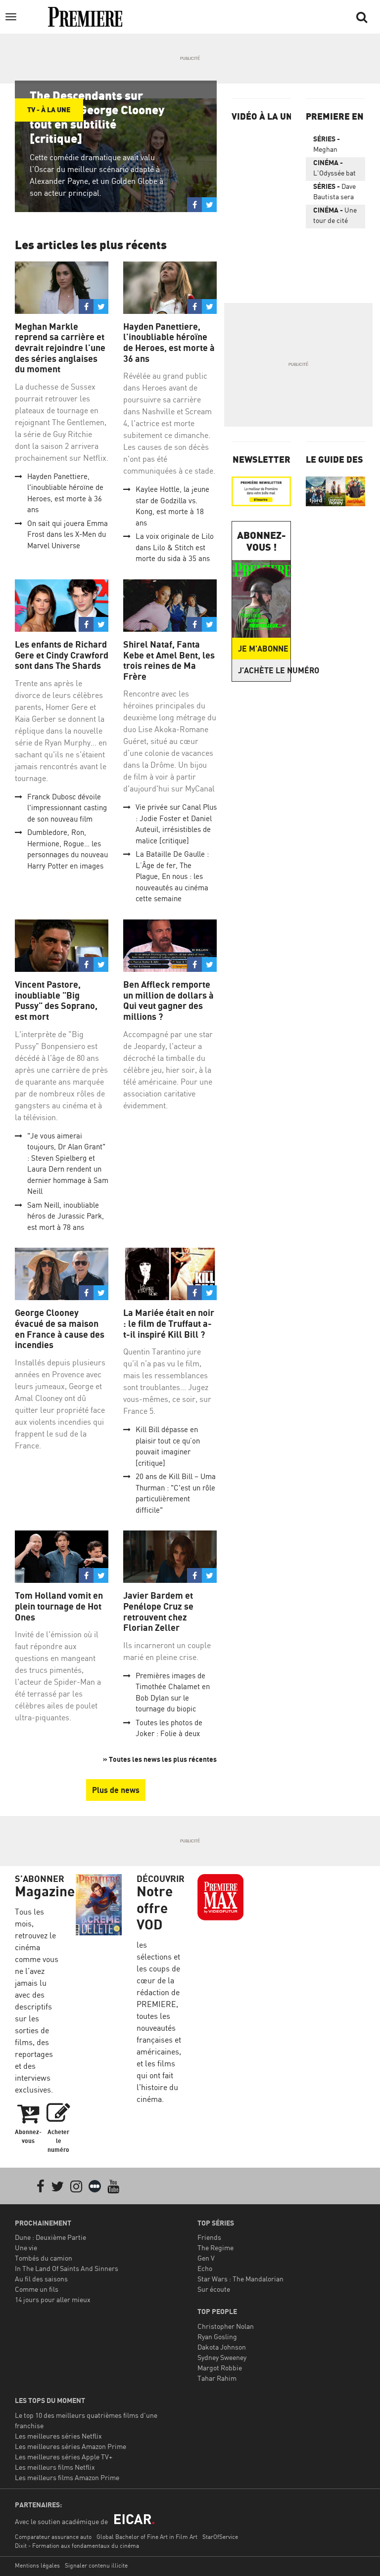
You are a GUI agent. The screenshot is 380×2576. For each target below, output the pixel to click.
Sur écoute (214, 2289)
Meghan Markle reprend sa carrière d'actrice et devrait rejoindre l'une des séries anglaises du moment (332, 146)
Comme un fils (37, 2289)
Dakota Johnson (222, 2347)
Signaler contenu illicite (96, 2565)
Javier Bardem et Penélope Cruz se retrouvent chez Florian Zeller (158, 1612)
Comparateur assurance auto (53, 2537)
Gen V (206, 2258)
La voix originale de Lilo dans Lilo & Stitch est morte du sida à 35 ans (175, 547)
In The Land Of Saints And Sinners (67, 2268)
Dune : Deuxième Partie (50, 2237)
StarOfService (220, 2537)
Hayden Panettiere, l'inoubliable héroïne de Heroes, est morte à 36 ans (169, 343)
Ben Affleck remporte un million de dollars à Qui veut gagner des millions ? (168, 1001)
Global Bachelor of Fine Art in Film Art (147, 2537)
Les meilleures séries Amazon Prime (71, 2446)
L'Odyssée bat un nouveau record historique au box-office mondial (334, 170)
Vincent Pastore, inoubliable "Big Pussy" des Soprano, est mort (56, 1001)
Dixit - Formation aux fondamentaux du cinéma (77, 2546)
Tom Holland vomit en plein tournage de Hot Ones (59, 1606)
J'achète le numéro (264, 670)
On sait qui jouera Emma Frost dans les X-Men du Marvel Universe (68, 534)
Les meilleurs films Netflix (55, 2467)
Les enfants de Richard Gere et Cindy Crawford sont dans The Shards (62, 655)
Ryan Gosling (217, 2336)
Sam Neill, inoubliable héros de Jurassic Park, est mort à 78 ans (66, 1216)
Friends (209, 2237)
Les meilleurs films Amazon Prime (67, 2477)
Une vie (26, 2248)
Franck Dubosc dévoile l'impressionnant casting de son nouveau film (67, 808)
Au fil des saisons (41, 2279)
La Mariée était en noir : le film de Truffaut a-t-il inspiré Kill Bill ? (169, 1323)
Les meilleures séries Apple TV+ (64, 2457)
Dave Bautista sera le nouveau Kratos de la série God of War (334, 193)
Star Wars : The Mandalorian (240, 2279)
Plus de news (116, 1790)
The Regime (215, 2248)
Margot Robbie (220, 2368)
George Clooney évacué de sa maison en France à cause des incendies (60, 1329)
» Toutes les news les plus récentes (160, 1759)
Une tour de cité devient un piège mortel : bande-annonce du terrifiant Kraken (335, 217)
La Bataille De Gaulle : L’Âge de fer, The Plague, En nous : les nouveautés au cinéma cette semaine (172, 876)
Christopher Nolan (226, 2326)
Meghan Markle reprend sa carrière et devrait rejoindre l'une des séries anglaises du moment (60, 348)
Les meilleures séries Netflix (58, 2436)
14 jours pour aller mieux (53, 2299)
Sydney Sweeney (222, 2357)
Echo (205, 2268)
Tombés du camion (44, 2258)
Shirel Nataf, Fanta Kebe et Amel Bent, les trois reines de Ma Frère (169, 660)
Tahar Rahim (217, 2378)
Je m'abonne (263, 649)
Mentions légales (37, 2565)
